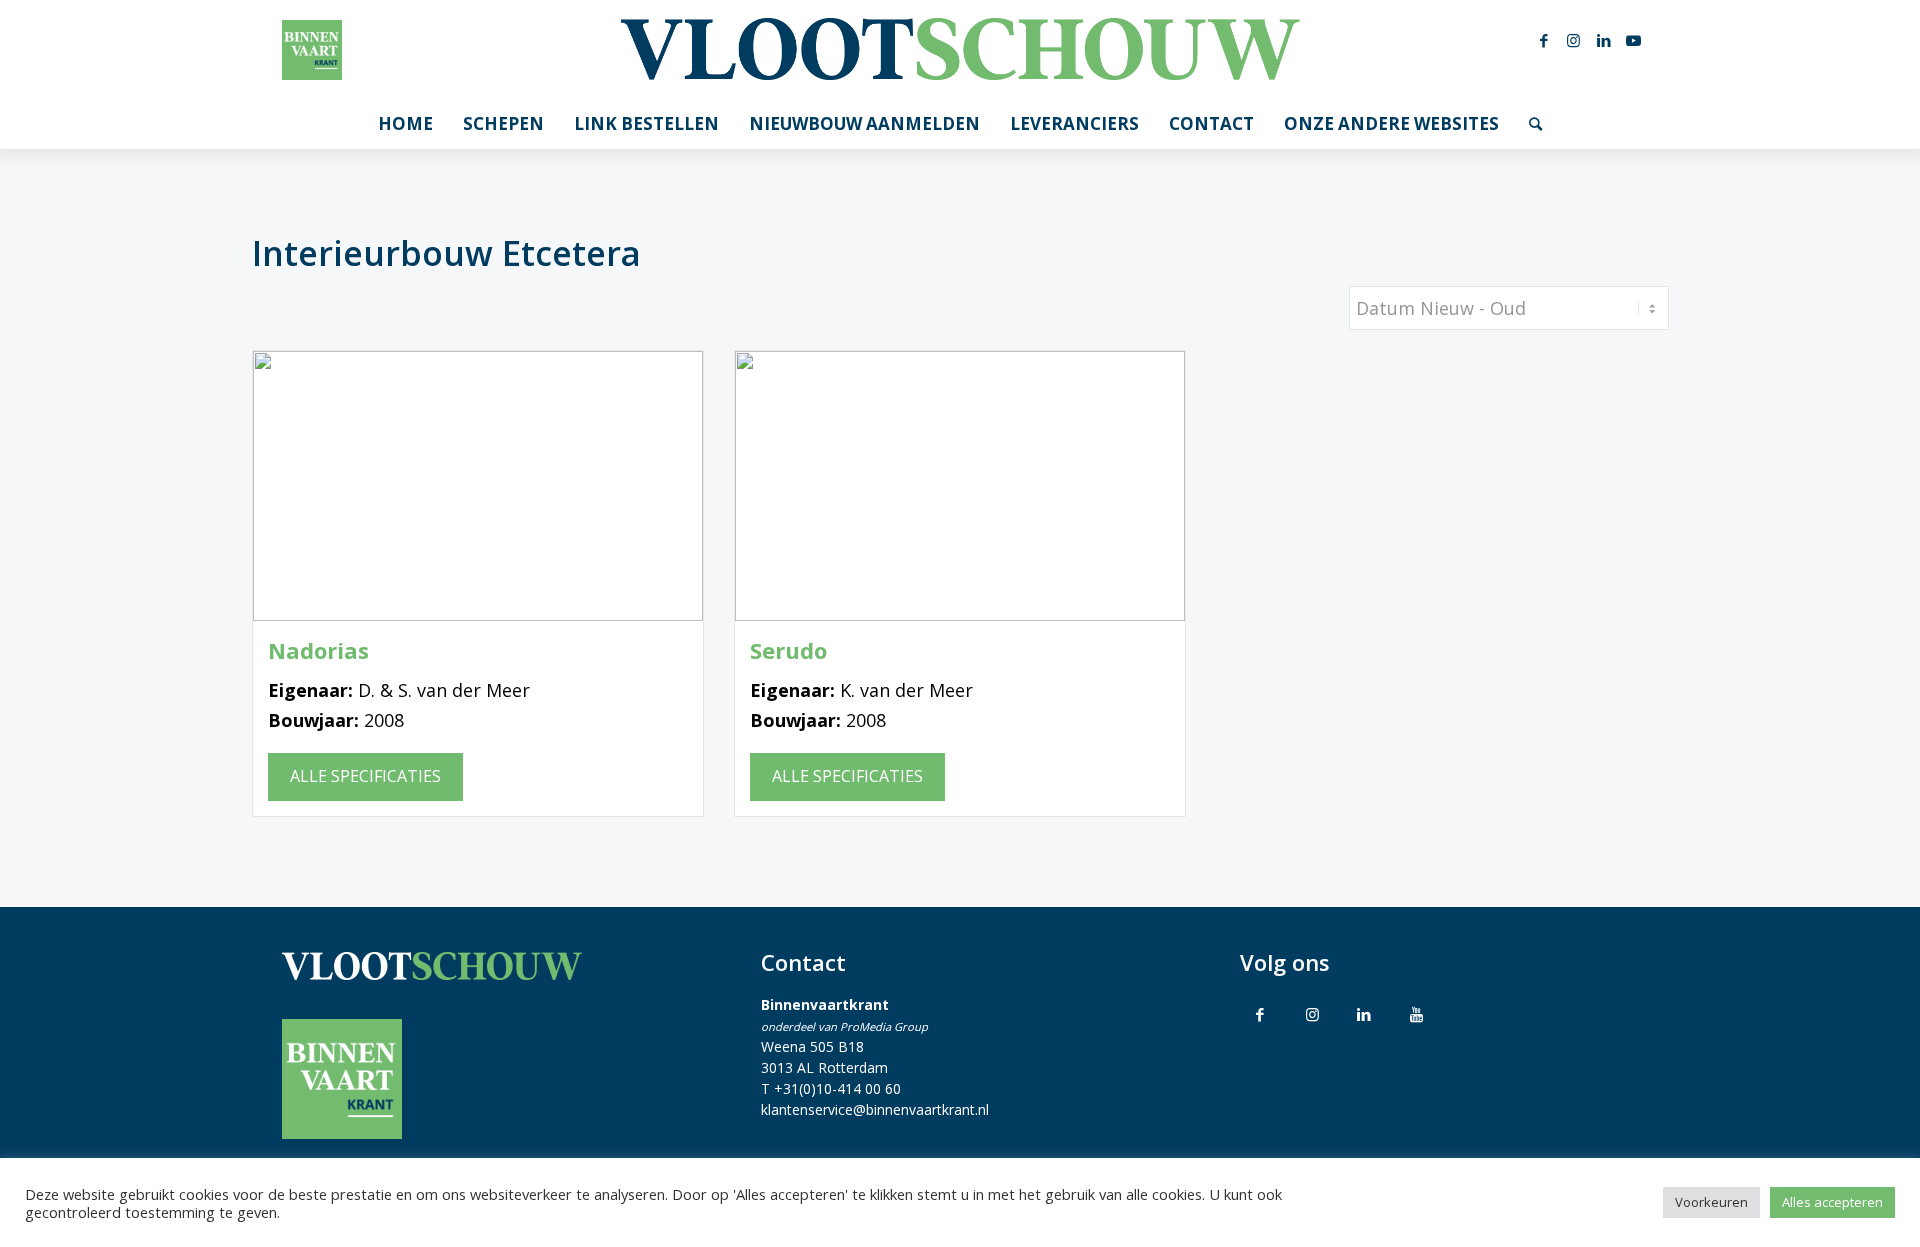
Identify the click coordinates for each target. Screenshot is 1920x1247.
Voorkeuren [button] (1711, 1202)
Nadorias (318, 650)
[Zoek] (1535, 124)
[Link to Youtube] (1416, 1014)
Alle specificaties (365, 776)
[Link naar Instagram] (1574, 40)
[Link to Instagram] (1312, 1014)
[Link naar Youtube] (1634, 40)
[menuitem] (405, 124)
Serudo (788, 650)
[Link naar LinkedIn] (1604, 40)
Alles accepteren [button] (1832, 1202)
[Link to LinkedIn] (1364, 1014)
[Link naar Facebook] (1544, 40)
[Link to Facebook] (1260, 1014)
